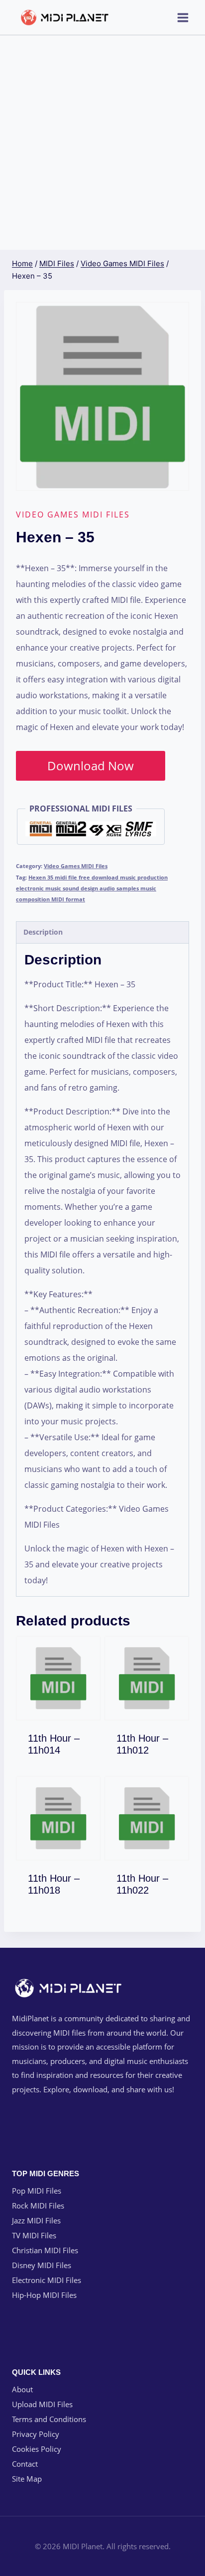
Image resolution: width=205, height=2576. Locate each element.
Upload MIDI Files (42, 2404)
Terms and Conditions (49, 2419)
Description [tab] (43, 932)
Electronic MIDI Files (47, 2280)
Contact (25, 2464)
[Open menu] (183, 17)
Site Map (27, 2479)
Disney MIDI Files (42, 2265)
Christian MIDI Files (45, 2250)
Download (64, 1748)
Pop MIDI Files (37, 2191)
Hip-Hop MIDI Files (44, 2295)
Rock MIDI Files (38, 2206)
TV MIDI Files (34, 2235)
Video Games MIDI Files (73, 515)
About (22, 2389)
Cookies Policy (37, 2449)
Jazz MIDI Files (36, 2220)
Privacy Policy (36, 2434)
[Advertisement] (102, 143)
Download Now (91, 766)
